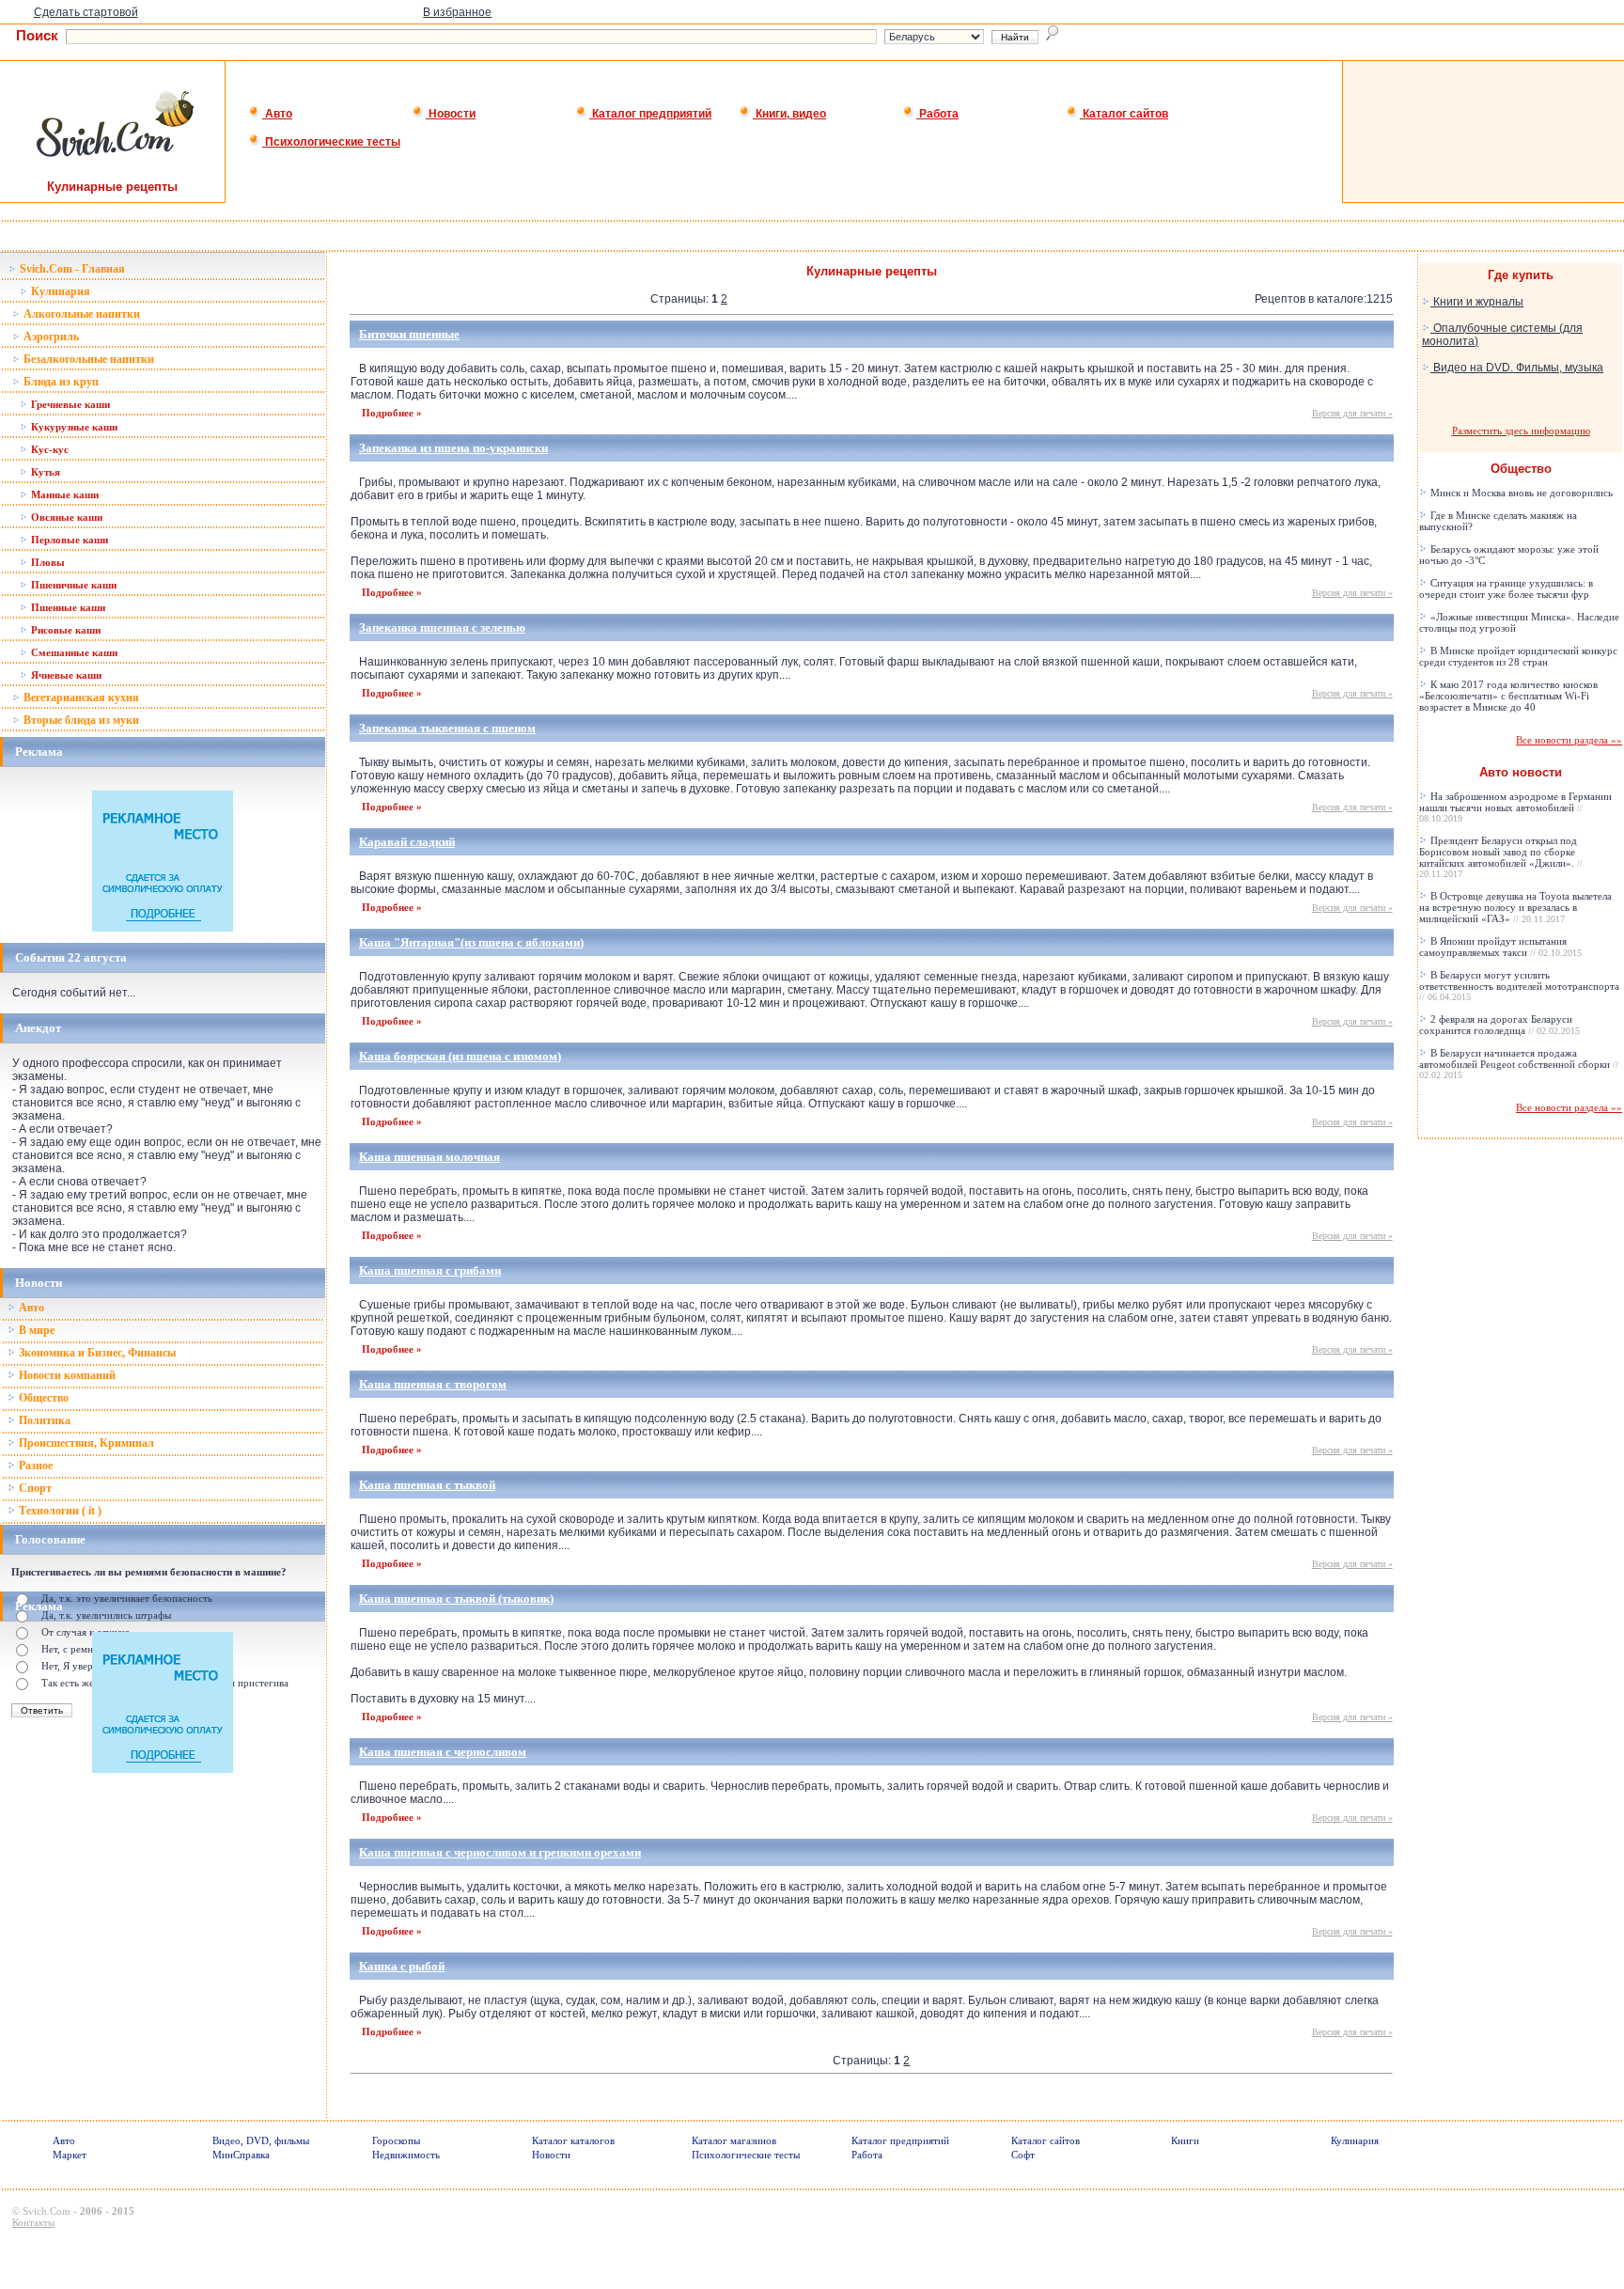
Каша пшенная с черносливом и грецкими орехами (500, 1852)
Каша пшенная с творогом (433, 1384)
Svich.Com (47, 2211)
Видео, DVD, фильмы (261, 2140)
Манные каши (63, 494)
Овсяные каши (65, 517)
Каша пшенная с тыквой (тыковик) (456, 1599)
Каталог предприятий (650, 114)
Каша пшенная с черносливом (443, 1752)
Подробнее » (392, 413)
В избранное (457, 12)
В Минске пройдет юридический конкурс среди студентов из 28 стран (1518, 656)
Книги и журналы (1477, 302)
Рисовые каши (64, 630)
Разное (34, 1466)
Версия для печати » (1352, 413)
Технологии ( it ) (59, 1511)
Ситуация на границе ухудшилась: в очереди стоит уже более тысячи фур (1506, 588)
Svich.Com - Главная (71, 269)
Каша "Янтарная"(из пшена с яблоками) (471, 942)
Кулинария (59, 291)
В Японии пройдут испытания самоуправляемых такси (1500, 947)
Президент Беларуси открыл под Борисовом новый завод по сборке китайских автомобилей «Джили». (1501, 857)
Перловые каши (68, 540)
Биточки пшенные (409, 334)
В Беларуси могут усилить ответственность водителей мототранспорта (1519, 986)
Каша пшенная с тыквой (427, 1485)
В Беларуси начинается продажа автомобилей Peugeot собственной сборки (1519, 1064)
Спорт (34, 1488)
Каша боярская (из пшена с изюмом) (460, 1056)
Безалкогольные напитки (87, 359)
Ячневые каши (65, 675)
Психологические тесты (331, 142)
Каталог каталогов (573, 2140)
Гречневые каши (69, 404)
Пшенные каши (67, 607)
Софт (1023, 2155)
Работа (937, 114)
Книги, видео (789, 114)
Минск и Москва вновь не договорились (1520, 493)
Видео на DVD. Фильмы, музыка (1517, 368)
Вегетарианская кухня (80, 698)
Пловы (47, 562)
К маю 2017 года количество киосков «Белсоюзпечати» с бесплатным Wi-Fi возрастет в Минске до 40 (1508, 696)
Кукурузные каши (73, 427)
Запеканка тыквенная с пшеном (447, 728)
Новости (451, 114)
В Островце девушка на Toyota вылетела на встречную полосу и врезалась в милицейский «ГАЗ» (1515, 907)
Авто (277, 114)
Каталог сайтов (1124, 114)
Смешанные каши (73, 652)
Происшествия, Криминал (85, 1443)
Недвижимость (406, 2155)
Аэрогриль (50, 337)
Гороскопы (396, 2140)
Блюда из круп (60, 382)
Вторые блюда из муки (80, 720)
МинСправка (241, 2155)
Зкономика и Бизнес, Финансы (96, 1353)
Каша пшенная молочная (429, 1157)
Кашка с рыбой (402, 1966)
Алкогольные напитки (80, 314)
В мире (35, 1330)
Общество (42, 1398)
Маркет (70, 2155)
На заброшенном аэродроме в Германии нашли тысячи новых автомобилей (1515, 807)
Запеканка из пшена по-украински (453, 448)
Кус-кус (48, 449)
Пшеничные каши (72, 585)
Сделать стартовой (86, 12)
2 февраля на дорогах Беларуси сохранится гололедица (1499, 1025)
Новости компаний (66, 1375)
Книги (1185, 2140)
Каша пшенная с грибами (430, 1270)
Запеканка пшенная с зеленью (442, 627)
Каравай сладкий (407, 842)
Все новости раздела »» (1569, 740)
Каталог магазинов (734, 2140)
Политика (43, 1420)
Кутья (44, 472)
